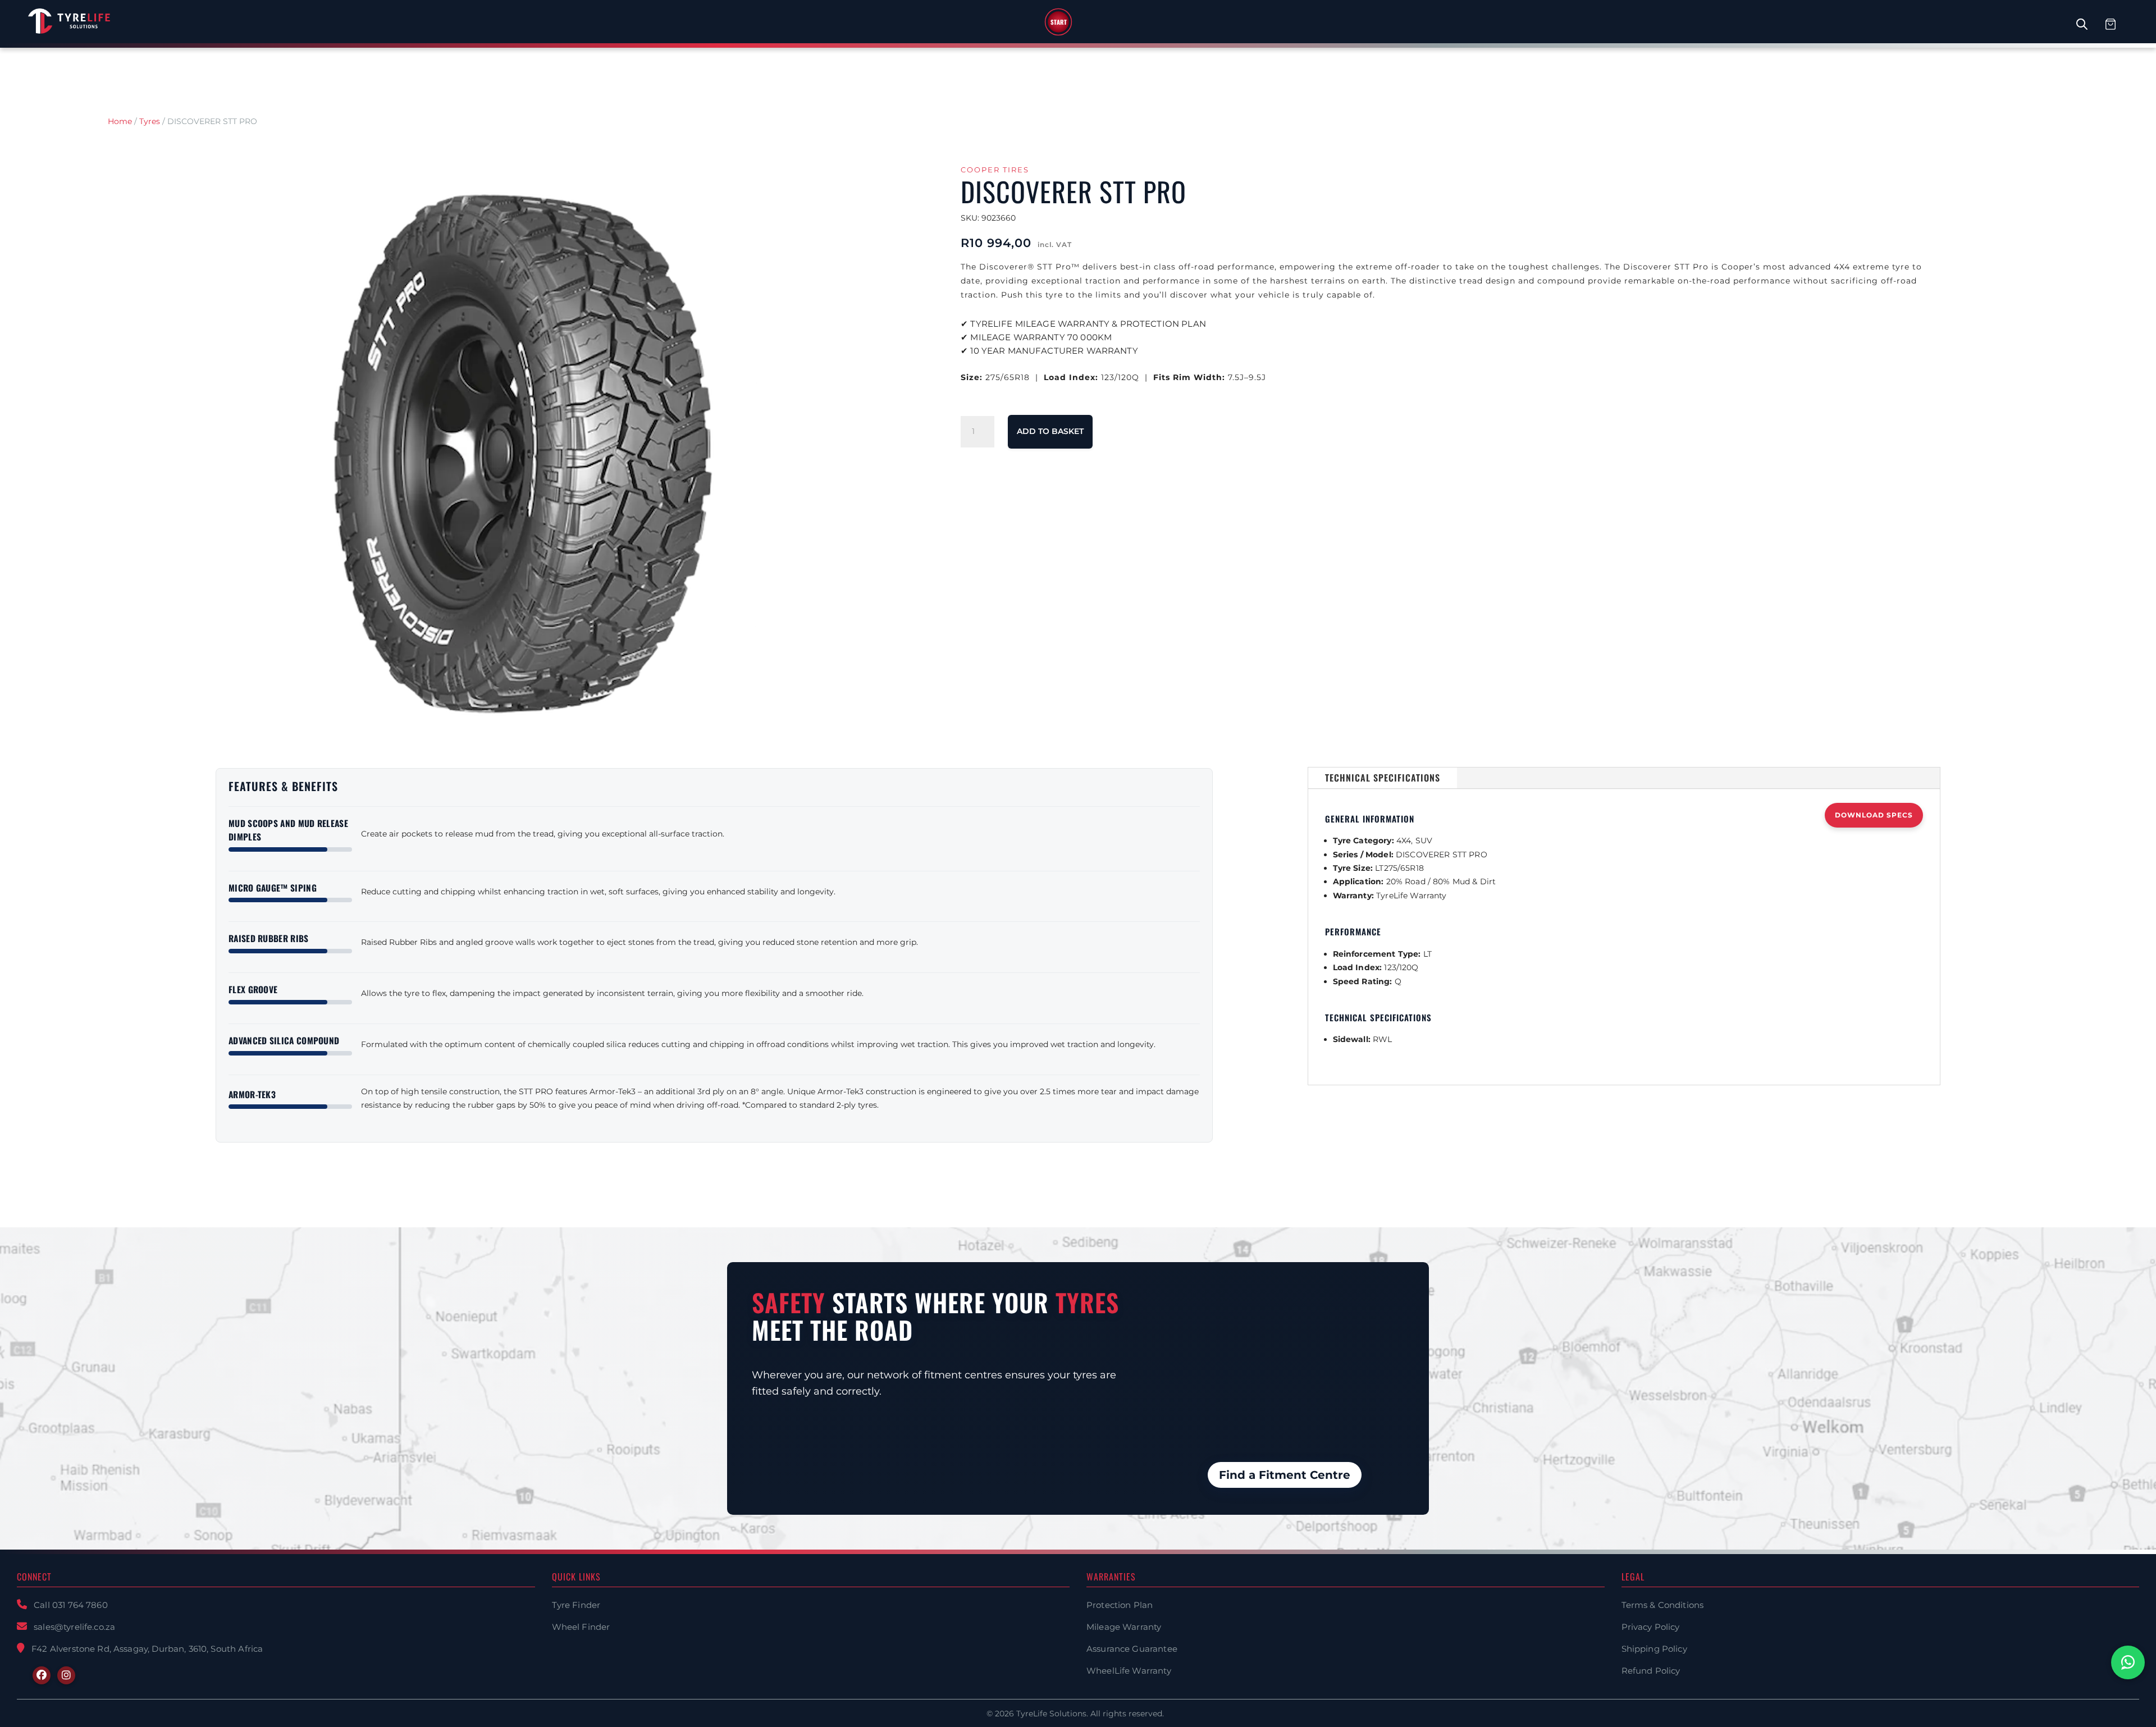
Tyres (150, 121)
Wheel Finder (581, 1627)
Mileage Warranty (1124, 1627)
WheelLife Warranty (1129, 1671)
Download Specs (1874, 815)
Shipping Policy (1654, 1649)
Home (120, 121)
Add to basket (1050, 431)
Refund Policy (1651, 1671)
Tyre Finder (576, 1605)
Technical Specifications (1383, 778)
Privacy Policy (1651, 1627)
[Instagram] (66, 1675)
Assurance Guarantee (1132, 1649)
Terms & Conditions (1663, 1605)
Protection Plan (1120, 1605)
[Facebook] (42, 1675)
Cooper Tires (995, 170)
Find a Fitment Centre (1285, 1475)
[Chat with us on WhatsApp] (2128, 1662)
